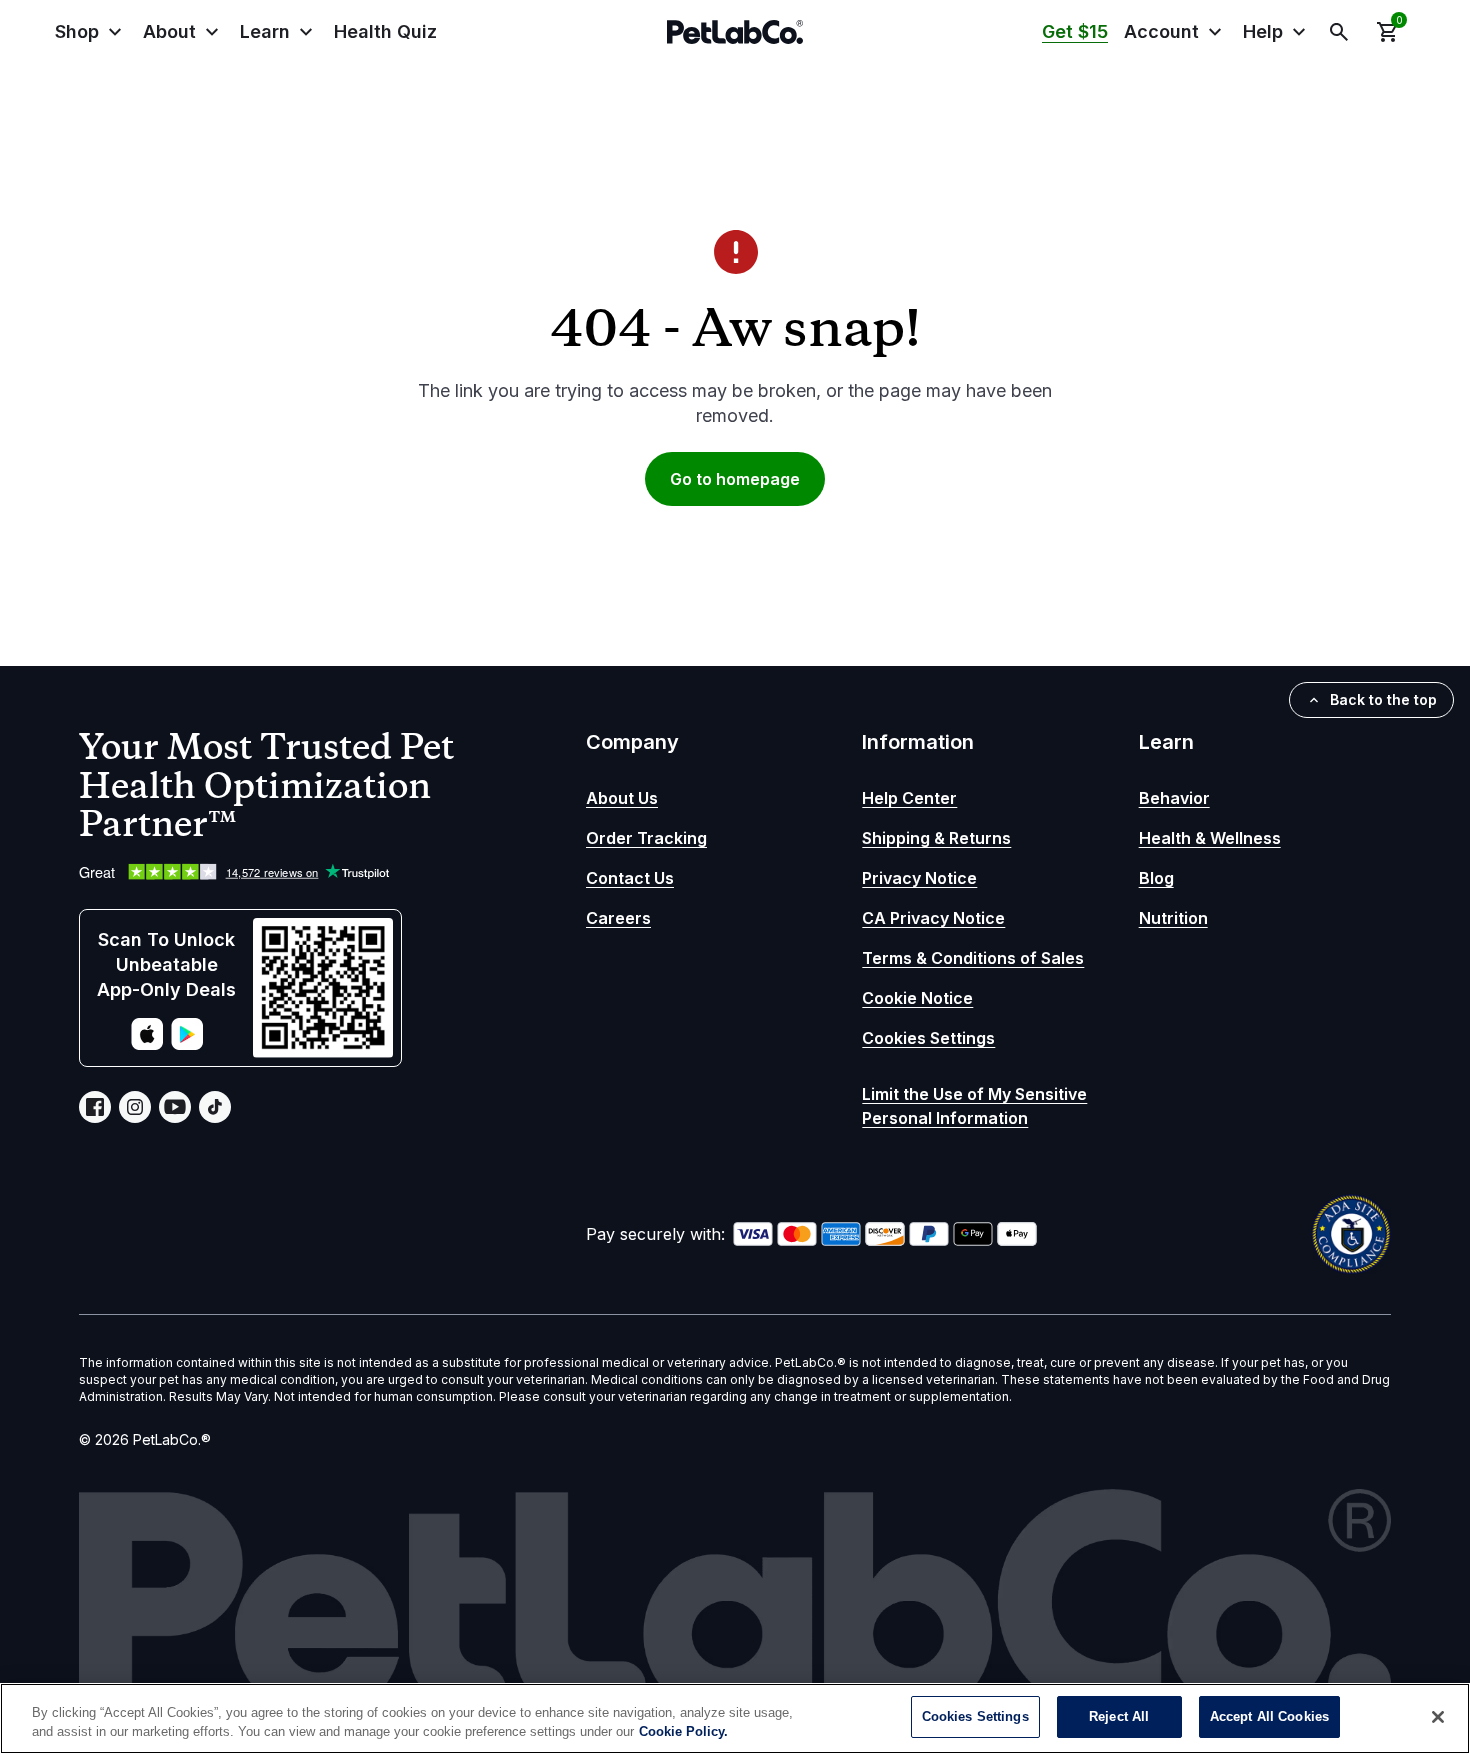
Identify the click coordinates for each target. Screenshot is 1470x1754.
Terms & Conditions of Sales (973, 958)
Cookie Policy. (683, 1732)
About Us (622, 798)
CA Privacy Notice (933, 918)
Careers (618, 918)
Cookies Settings (928, 1038)
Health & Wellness (1210, 838)
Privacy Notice (919, 878)
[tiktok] (215, 1107)
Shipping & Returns (936, 838)
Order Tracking (646, 838)
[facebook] (95, 1107)
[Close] (1438, 1717)
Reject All (1119, 1716)
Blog (1156, 878)
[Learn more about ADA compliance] (1351, 1234)
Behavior (1174, 798)
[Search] (1339, 32)
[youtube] (175, 1107)
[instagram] (135, 1107)
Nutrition (1173, 918)
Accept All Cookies (1269, 1716)
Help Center (909, 798)
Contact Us (630, 878)
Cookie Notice (917, 998)
